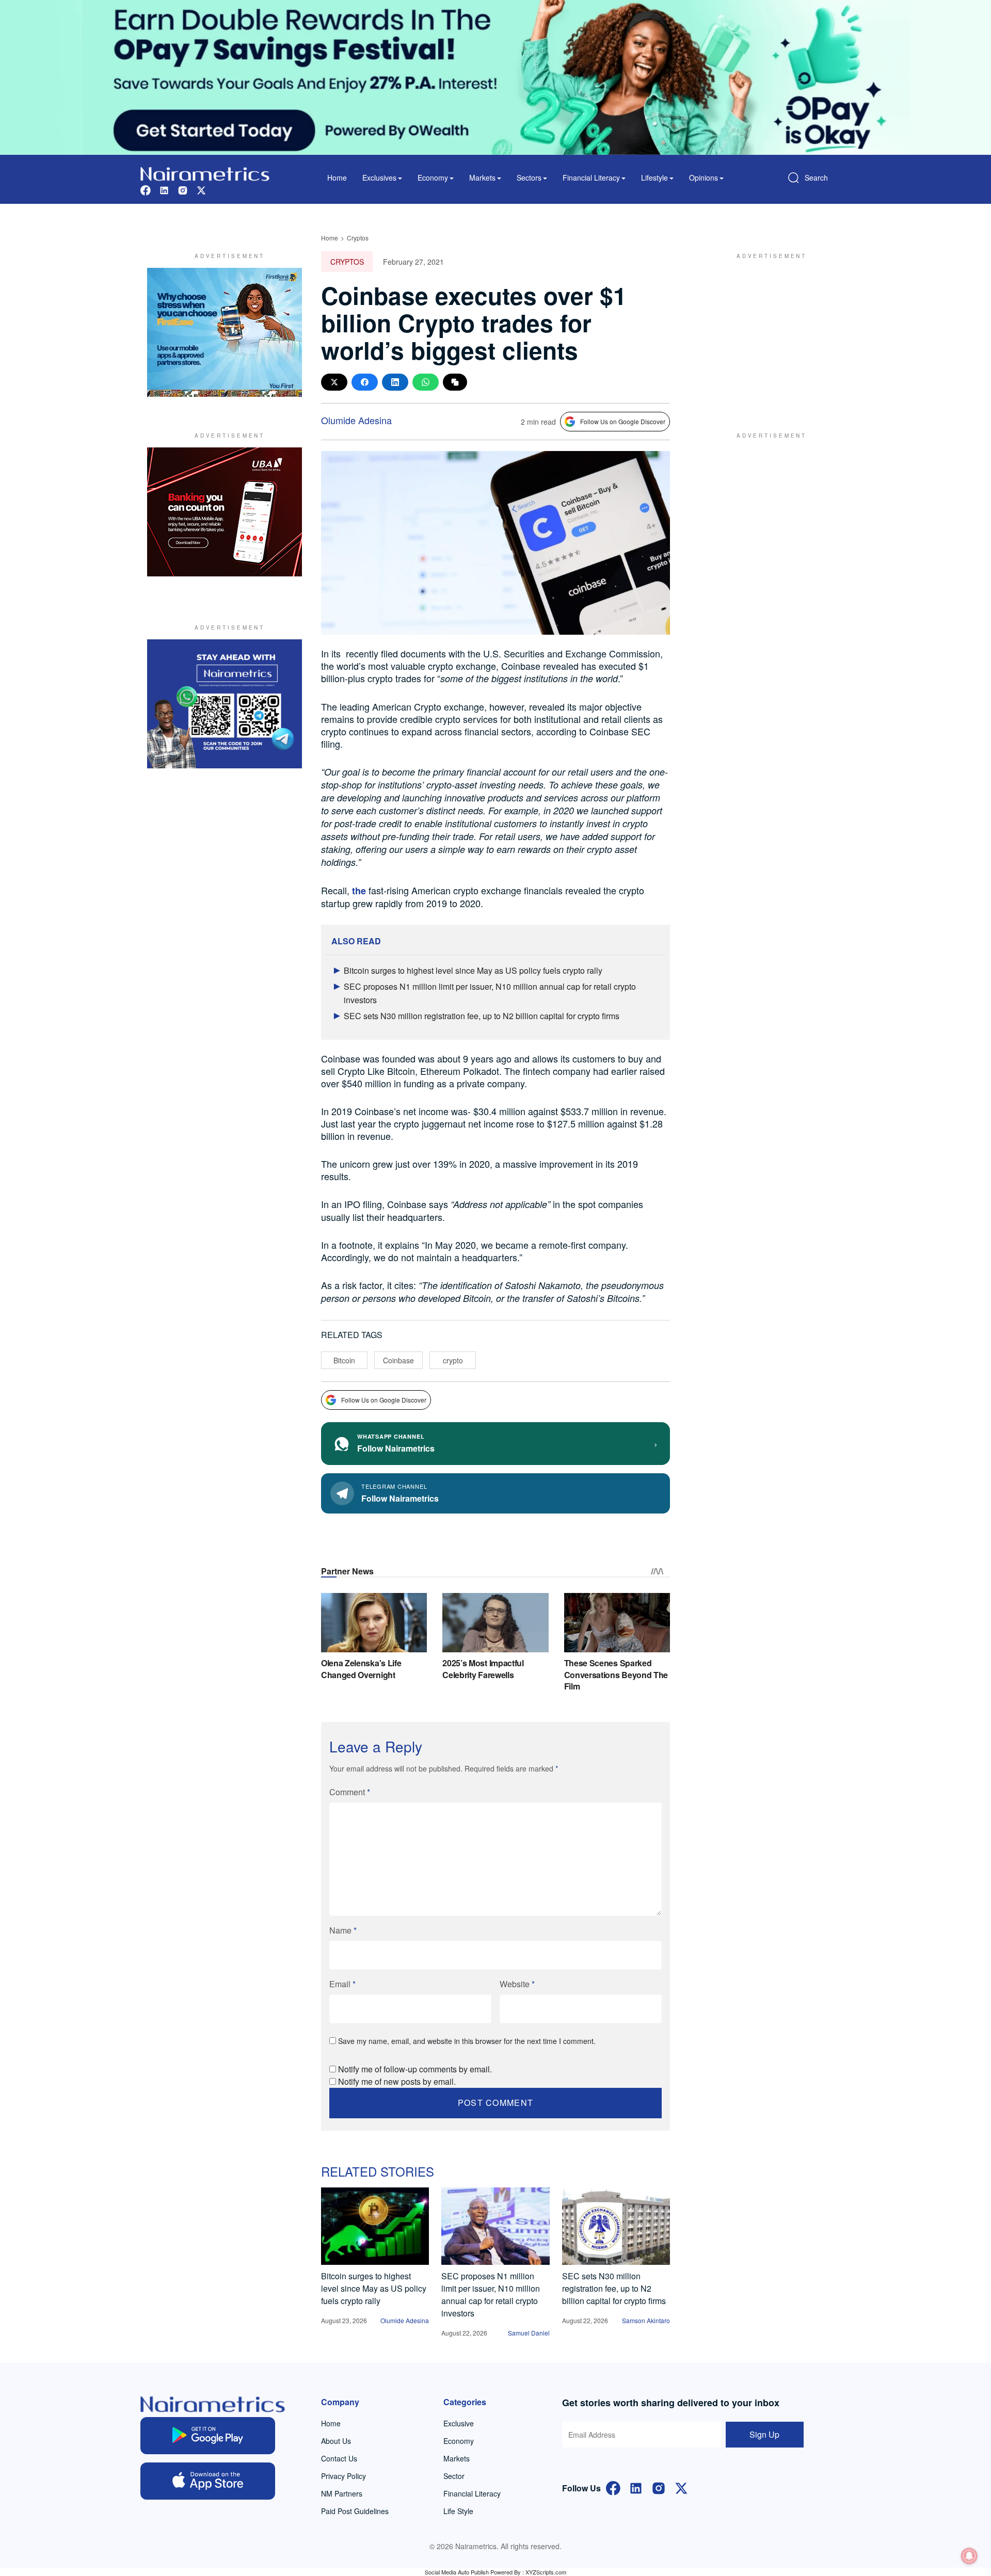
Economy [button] (433, 178)
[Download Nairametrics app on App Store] (208, 2481)
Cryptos (358, 238)
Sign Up (764, 2434)
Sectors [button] (529, 178)
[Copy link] (455, 382)
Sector (454, 2476)
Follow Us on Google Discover (623, 421)
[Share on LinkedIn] (395, 382)
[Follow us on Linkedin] (164, 189)
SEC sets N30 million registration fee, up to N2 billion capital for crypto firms (482, 1016)
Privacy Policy (343, 2476)
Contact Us (339, 2458)
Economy (459, 2441)
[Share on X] (334, 382)
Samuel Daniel (529, 2333)
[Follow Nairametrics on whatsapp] (225, 704)
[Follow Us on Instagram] (659, 2487)
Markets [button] (482, 178)
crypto (453, 1360)
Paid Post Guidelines (355, 2511)
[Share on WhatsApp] (426, 382)
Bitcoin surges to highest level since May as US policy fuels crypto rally (473, 970)
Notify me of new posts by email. (397, 2081)
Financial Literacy (472, 2493)
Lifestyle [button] (654, 178)
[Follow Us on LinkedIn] (636, 2487)
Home (337, 178)
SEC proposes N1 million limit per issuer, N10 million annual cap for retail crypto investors (491, 2295)
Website (517, 1984)
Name (343, 1930)
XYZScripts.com (546, 2572)
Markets (457, 2458)
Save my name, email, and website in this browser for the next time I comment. (467, 2041)
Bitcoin (344, 1360)
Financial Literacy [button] (591, 178)
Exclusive (459, 2423)
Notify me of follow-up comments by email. (415, 2069)
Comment (350, 1792)
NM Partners (342, 2493)
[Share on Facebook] (365, 382)
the (359, 891)
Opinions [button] (704, 178)
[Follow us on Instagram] (183, 189)
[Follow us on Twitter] (201, 189)
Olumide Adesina (356, 420)
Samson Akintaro (646, 2320)
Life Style (458, 2511)
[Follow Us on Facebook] (613, 2487)
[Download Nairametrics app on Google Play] (208, 2436)
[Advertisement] (766, 332)
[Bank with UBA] (225, 512)
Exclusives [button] (379, 178)
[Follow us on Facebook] (146, 189)
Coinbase (398, 1360)
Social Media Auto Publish (457, 2572)
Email (342, 1984)
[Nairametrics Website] (205, 173)
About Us (336, 2441)
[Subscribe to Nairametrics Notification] (969, 2556)
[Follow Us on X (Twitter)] (681, 2487)
